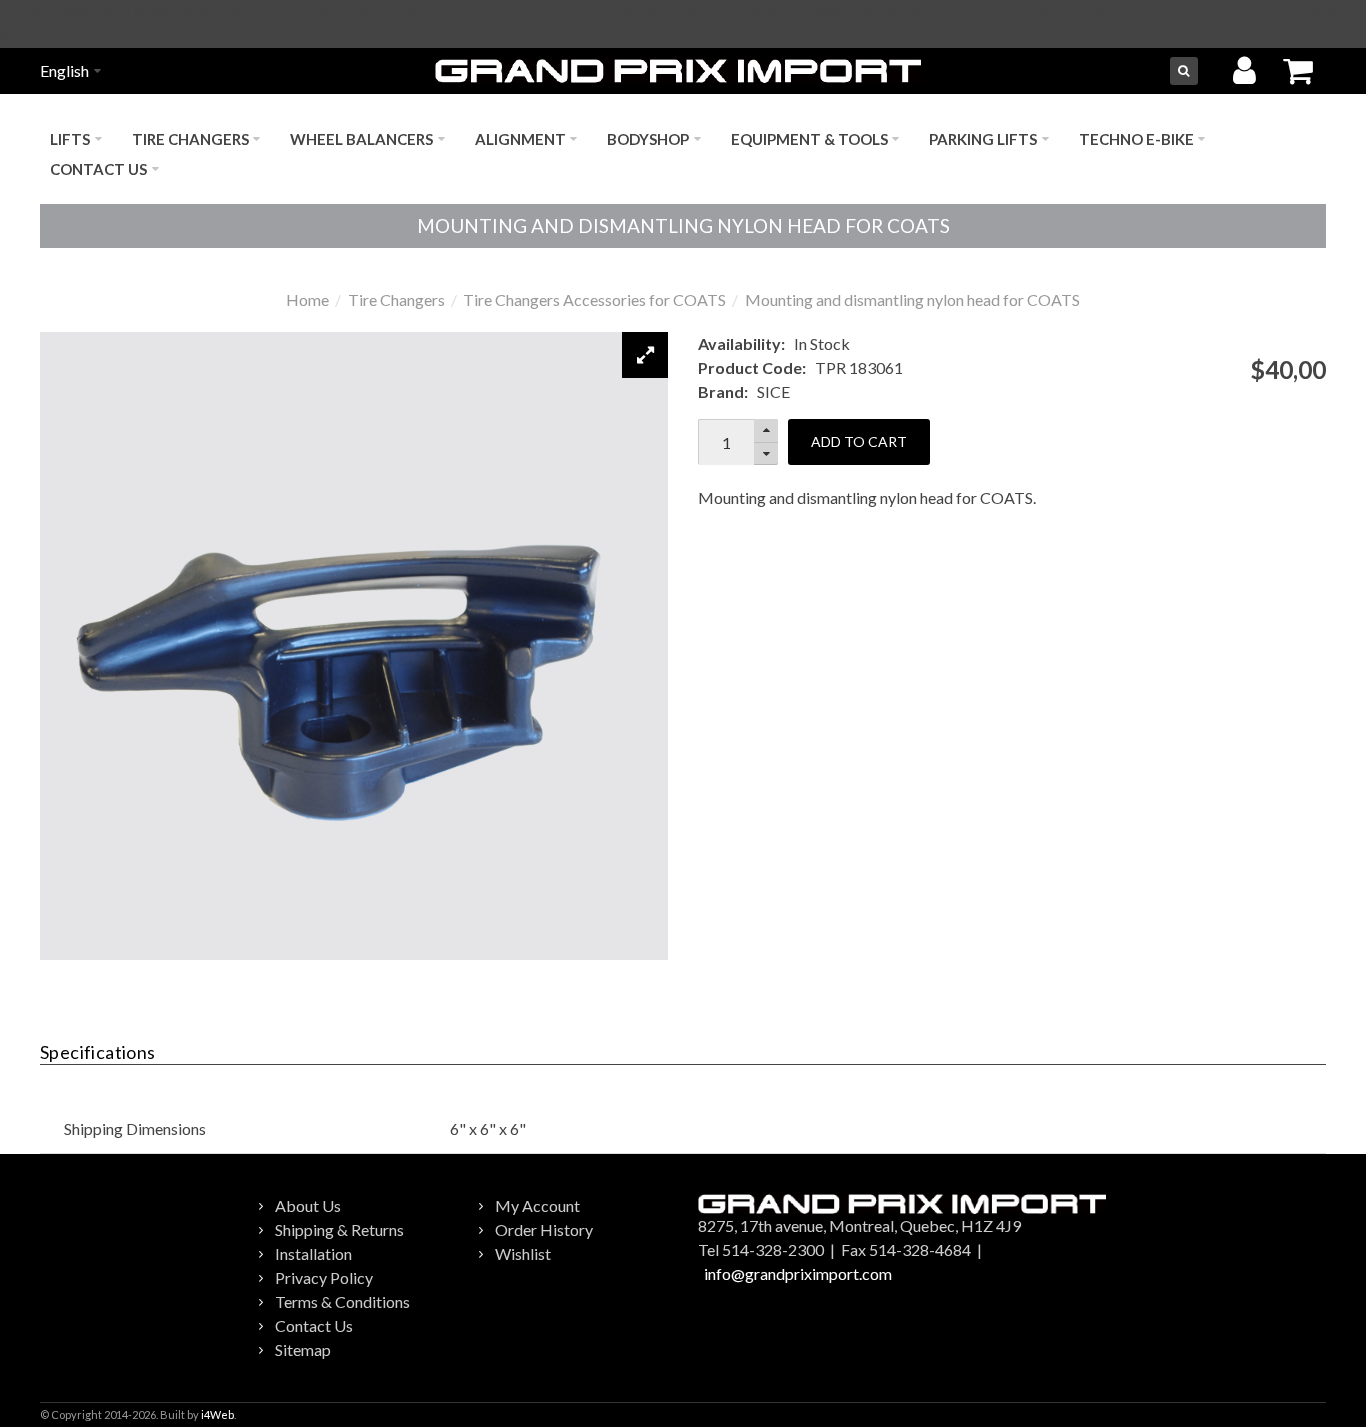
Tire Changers (396, 299)
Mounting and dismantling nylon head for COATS (912, 299)
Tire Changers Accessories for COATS (594, 299)
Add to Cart (859, 441)
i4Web (217, 1414)
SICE (773, 391)
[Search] (1184, 71)
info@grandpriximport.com (798, 1273)
